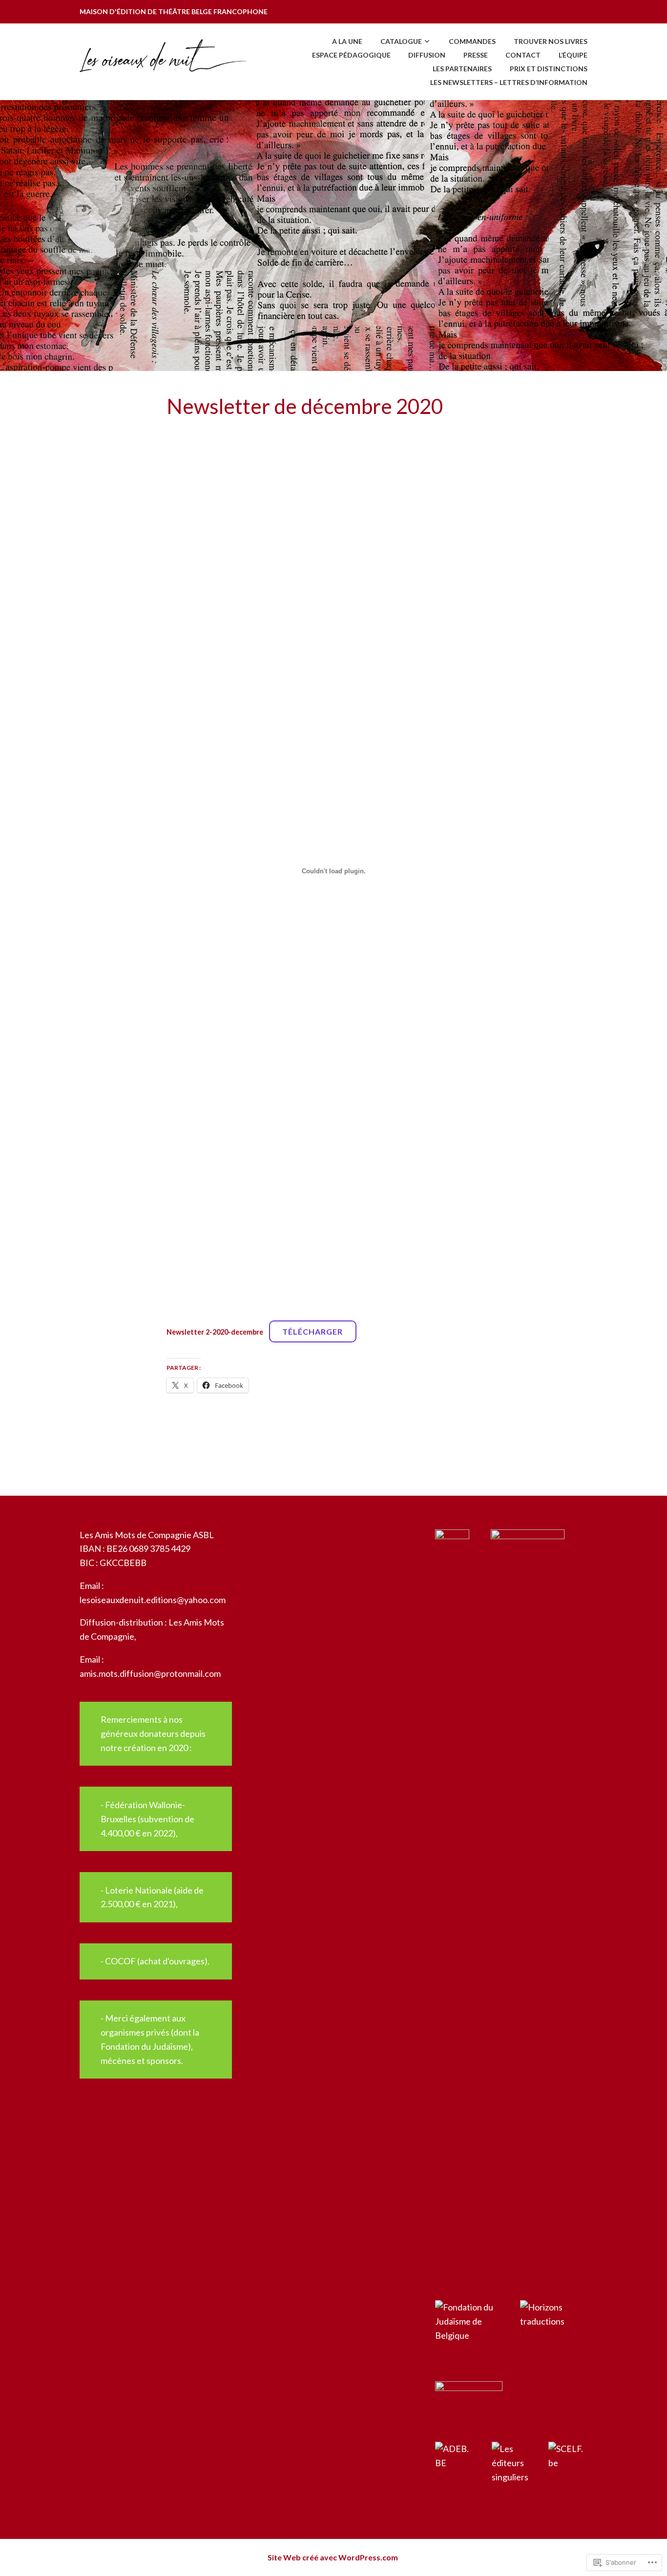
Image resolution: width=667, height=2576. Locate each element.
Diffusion (427, 55)
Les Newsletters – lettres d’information (509, 82)
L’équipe (573, 55)
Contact (523, 55)
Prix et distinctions (549, 69)
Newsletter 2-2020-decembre (215, 1332)
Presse (476, 55)
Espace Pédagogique (351, 55)
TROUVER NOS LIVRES (551, 41)
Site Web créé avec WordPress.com (333, 2557)
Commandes (472, 41)
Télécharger (313, 1331)
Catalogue (401, 41)
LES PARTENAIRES (462, 69)
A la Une (347, 41)
